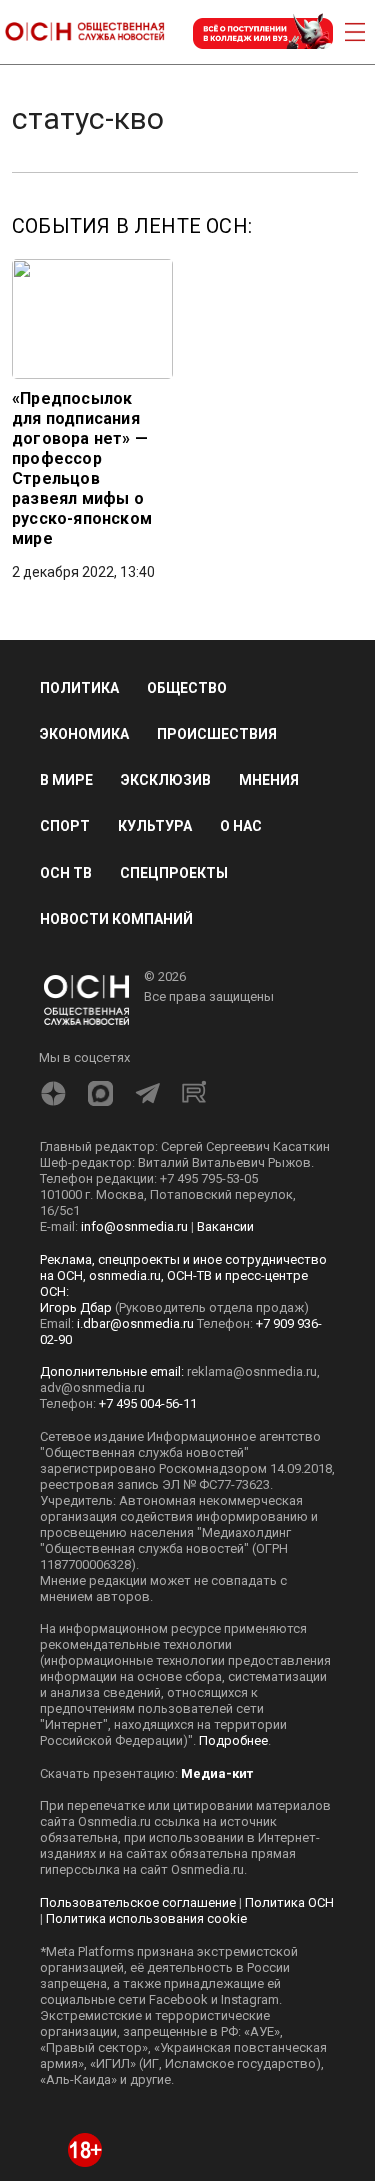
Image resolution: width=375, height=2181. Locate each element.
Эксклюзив (166, 780)
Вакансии (225, 1226)
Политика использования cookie (146, 1918)
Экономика (84, 734)
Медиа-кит (217, 1773)
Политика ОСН (289, 1902)
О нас (241, 826)
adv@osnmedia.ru (92, 1387)
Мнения (269, 780)
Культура (155, 826)
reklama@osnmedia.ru (252, 1371)
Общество (187, 688)
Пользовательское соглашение (138, 1902)
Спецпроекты (174, 873)
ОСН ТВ (66, 873)
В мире (66, 780)
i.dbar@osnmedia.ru (135, 1323)
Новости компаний (116, 919)
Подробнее (233, 1740)
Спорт (65, 826)
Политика (79, 688)
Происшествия (217, 734)
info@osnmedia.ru (134, 1226)
